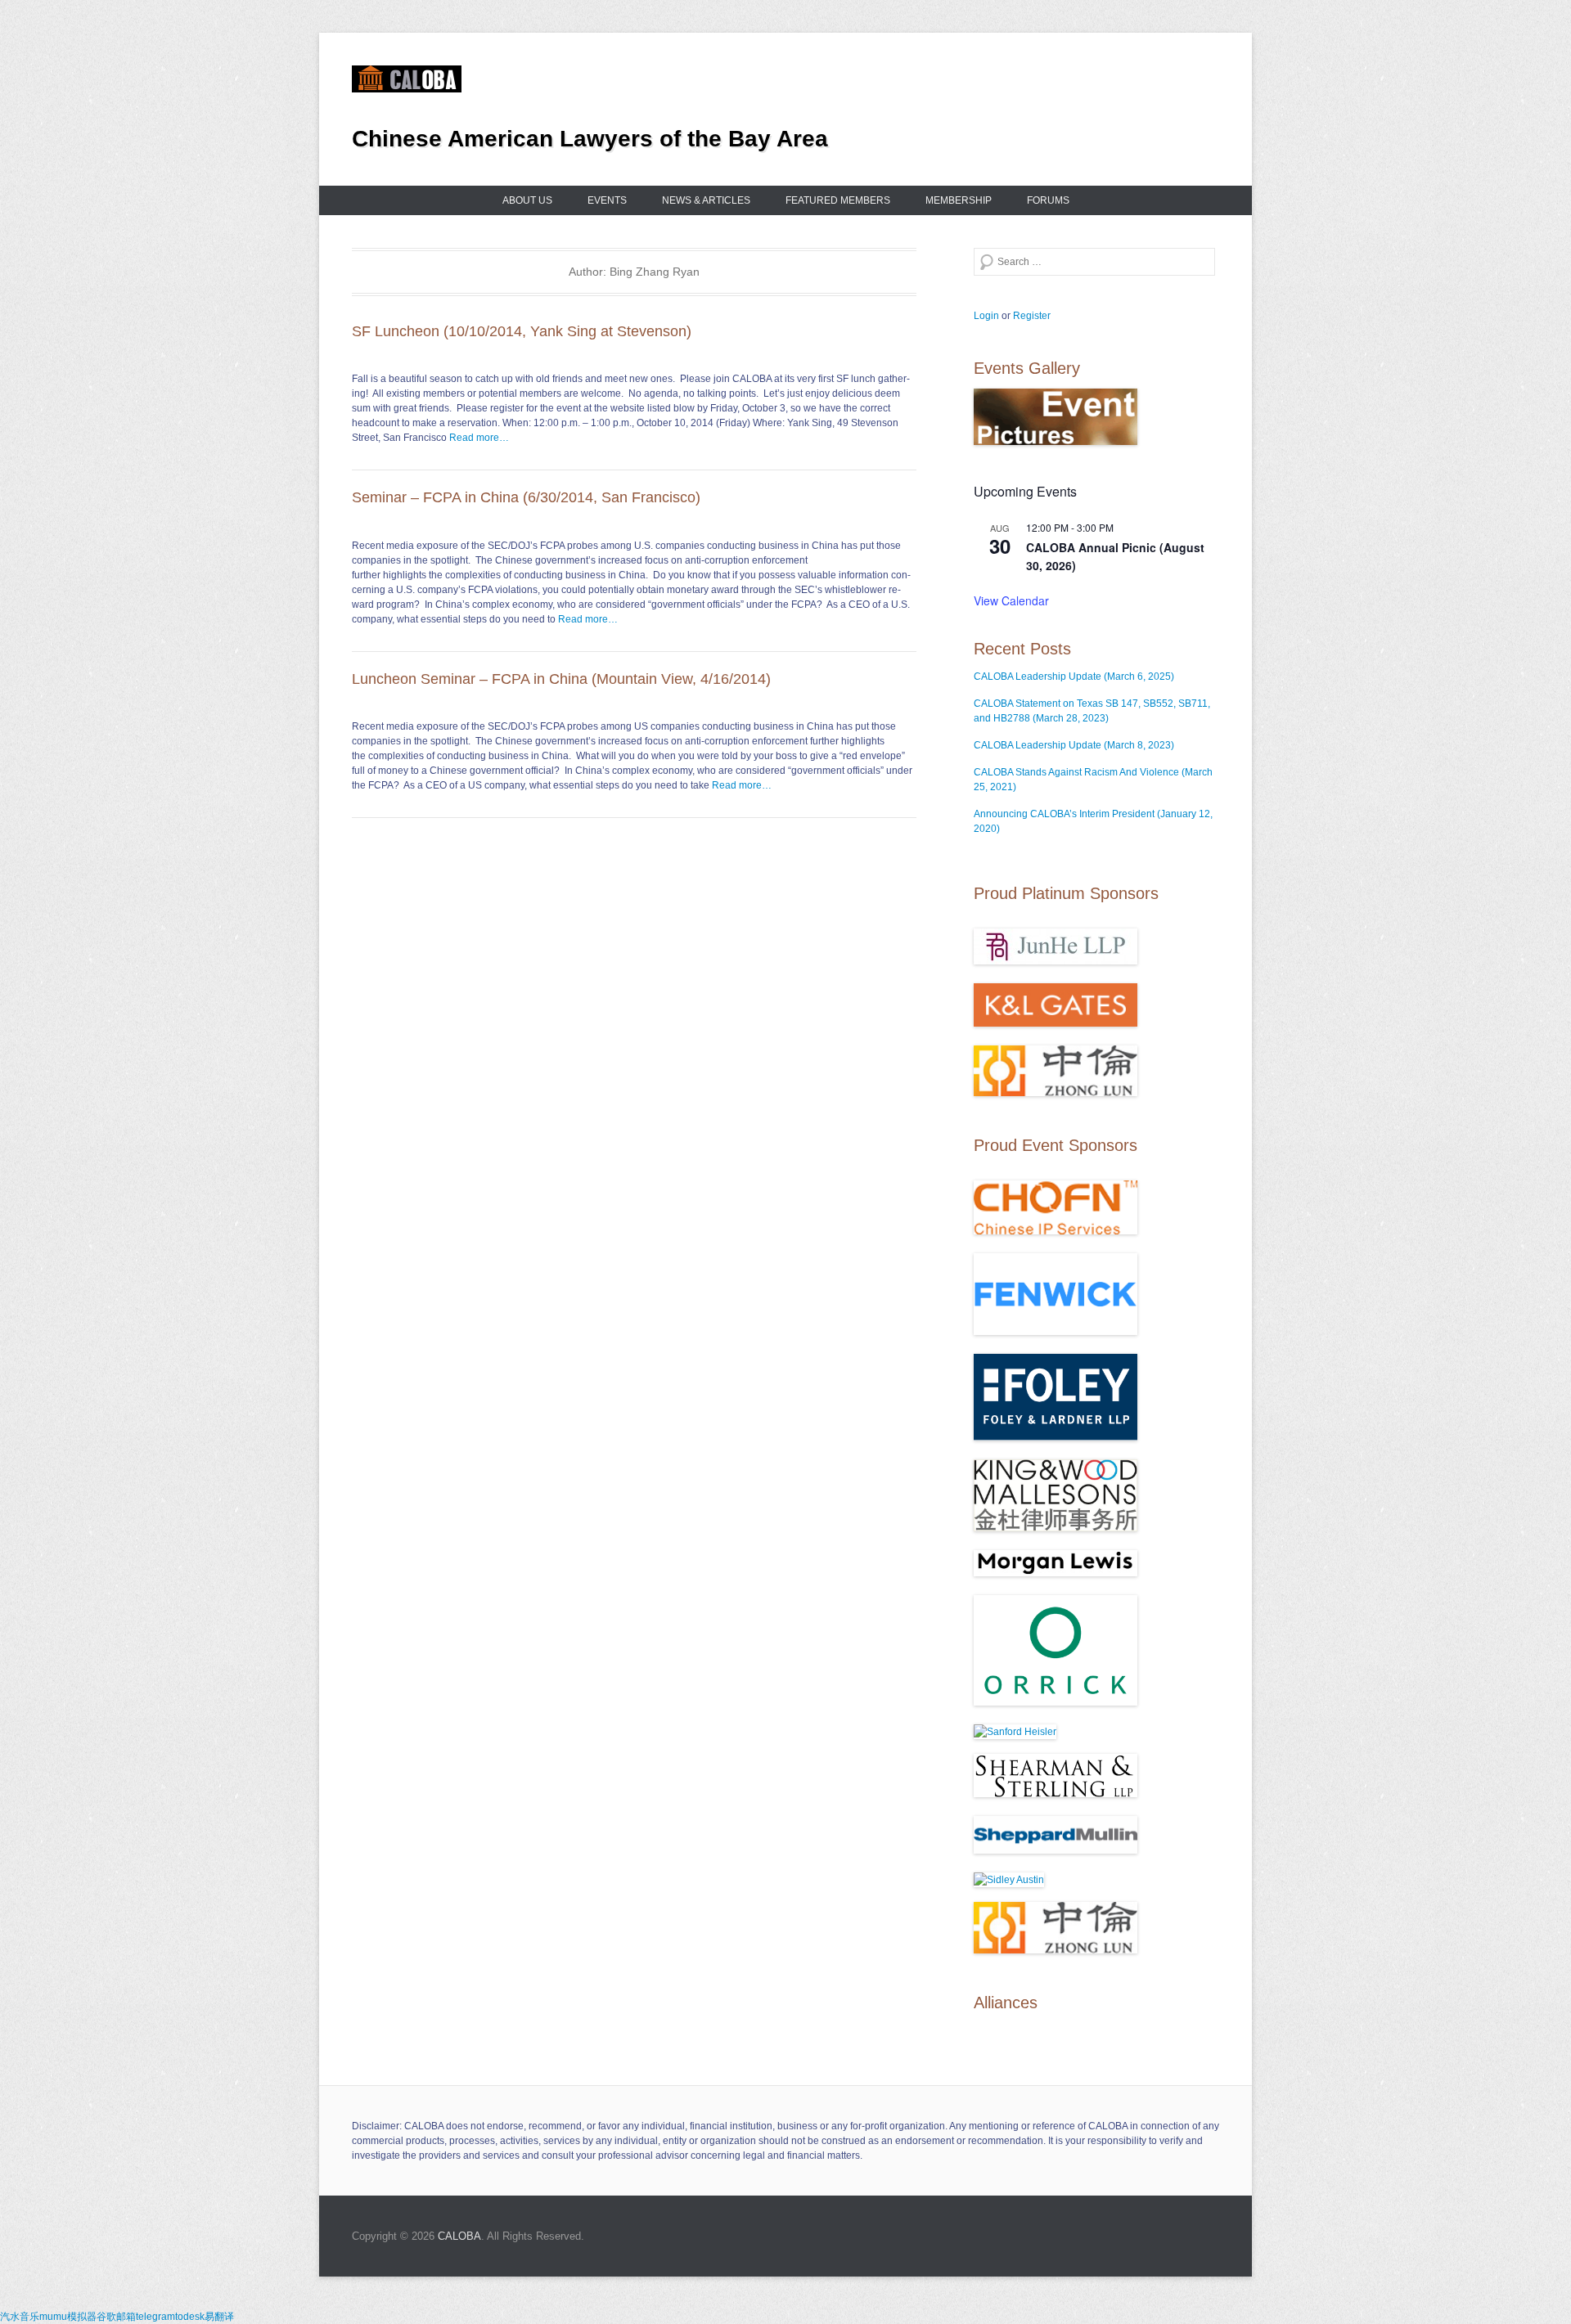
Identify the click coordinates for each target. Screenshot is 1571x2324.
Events (607, 200)
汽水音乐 (20, 2317)
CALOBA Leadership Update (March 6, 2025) (1074, 677)
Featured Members (838, 200)
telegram (155, 2317)
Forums (1048, 200)
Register (1032, 316)
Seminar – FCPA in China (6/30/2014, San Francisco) (526, 497)
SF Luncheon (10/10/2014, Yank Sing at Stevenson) (522, 331)
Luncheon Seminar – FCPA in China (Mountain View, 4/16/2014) (561, 679)
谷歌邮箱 (116, 2317)
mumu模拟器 (68, 2317)
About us (527, 200)
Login (986, 316)
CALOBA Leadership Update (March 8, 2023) (1074, 745)
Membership (959, 200)
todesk (190, 2317)
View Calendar (1011, 600)
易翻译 (219, 2317)
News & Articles (706, 200)
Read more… (479, 438)
